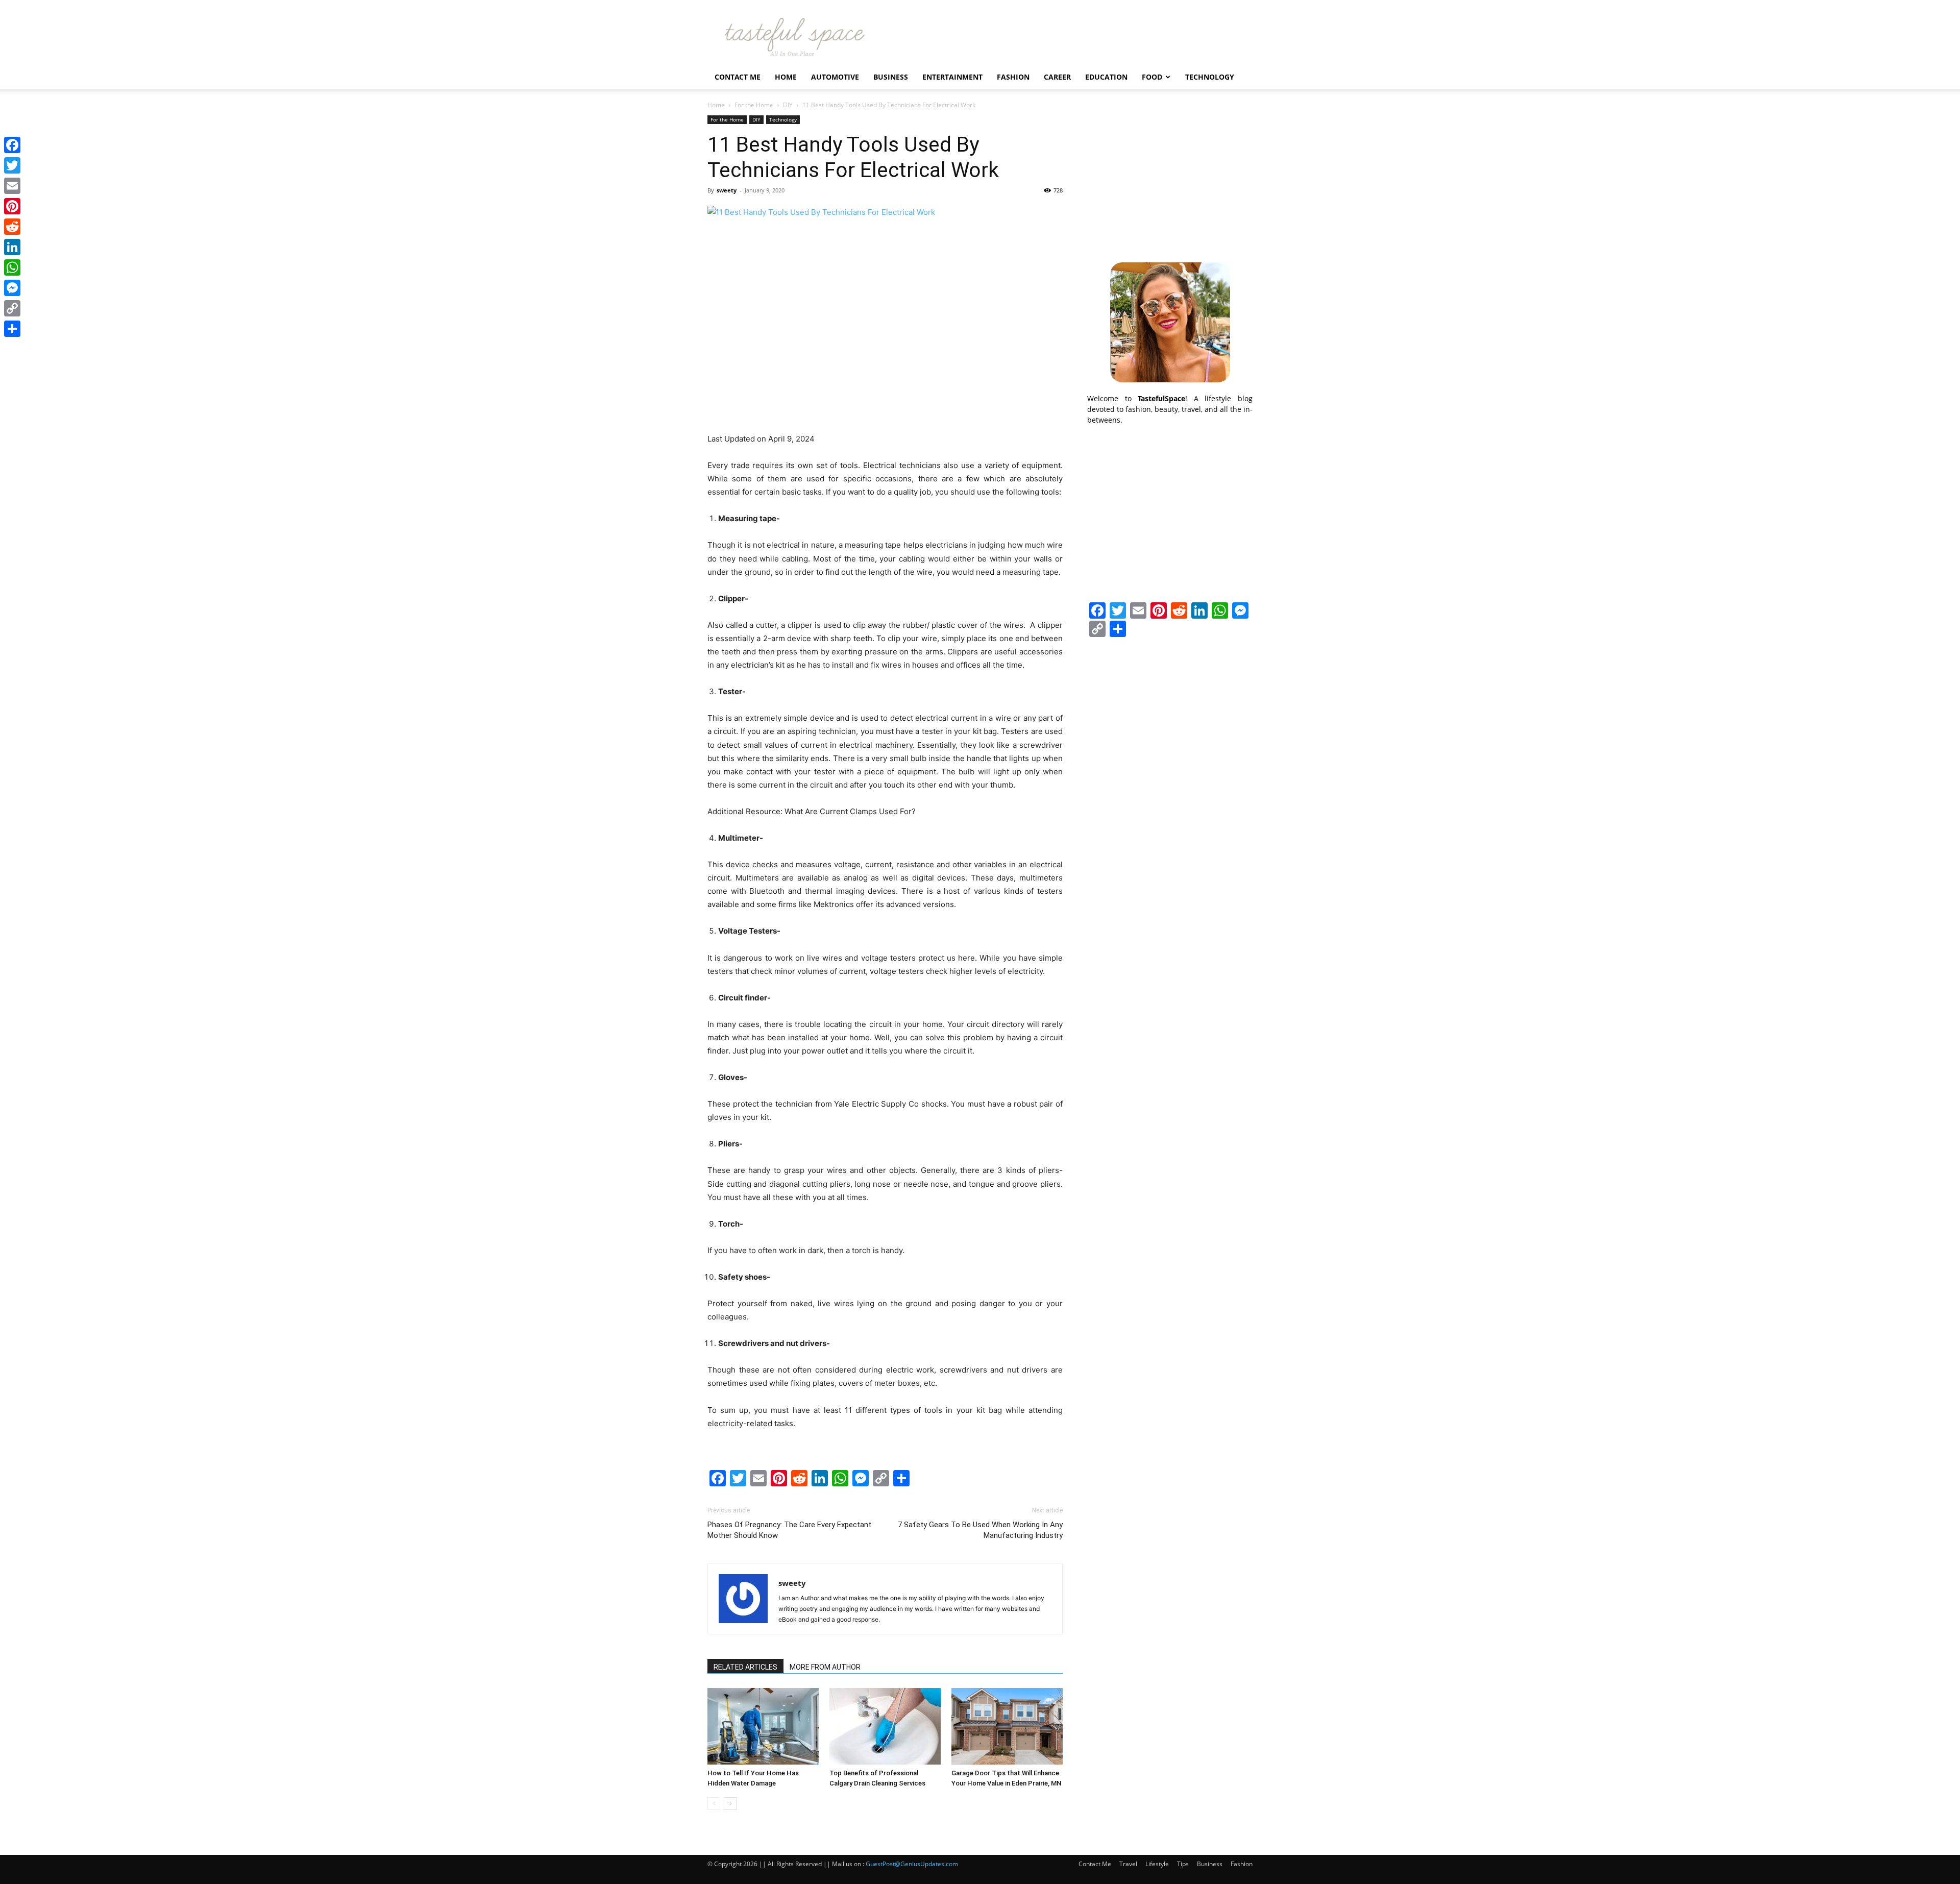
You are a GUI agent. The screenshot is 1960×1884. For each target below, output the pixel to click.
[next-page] (730, 1804)
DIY (788, 105)
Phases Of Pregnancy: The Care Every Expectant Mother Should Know (789, 1530)
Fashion (1013, 77)
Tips (1183, 1864)
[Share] (12, 329)
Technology (1210, 77)
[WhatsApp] (12, 267)
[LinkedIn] (12, 247)
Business (891, 77)
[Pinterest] (12, 206)
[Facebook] (12, 145)
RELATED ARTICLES (745, 1667)
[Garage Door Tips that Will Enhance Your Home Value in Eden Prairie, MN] (1007, 1726)
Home (786, 77)
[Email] (12, 186)
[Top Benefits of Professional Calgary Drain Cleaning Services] (885, 1726)
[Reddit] (12, 227)
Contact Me (738, 77)
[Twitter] (12, 165)
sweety (727, 190)
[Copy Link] (12, 308)
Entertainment (952, 77)
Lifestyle (1157, 1864)
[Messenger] (12, 288)
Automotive (835, 77)
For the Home (754, 105)
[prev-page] (714, 1804)
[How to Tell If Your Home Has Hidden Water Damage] (763, 1726)
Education (1106, 77)
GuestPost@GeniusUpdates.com (912, 1864)
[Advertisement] (1170, 179)
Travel (1128, 1864)
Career (1057, 77)
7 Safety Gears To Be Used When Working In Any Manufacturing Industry (980, 1530)
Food (1152, 77)
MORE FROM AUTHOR (825, 1667)
